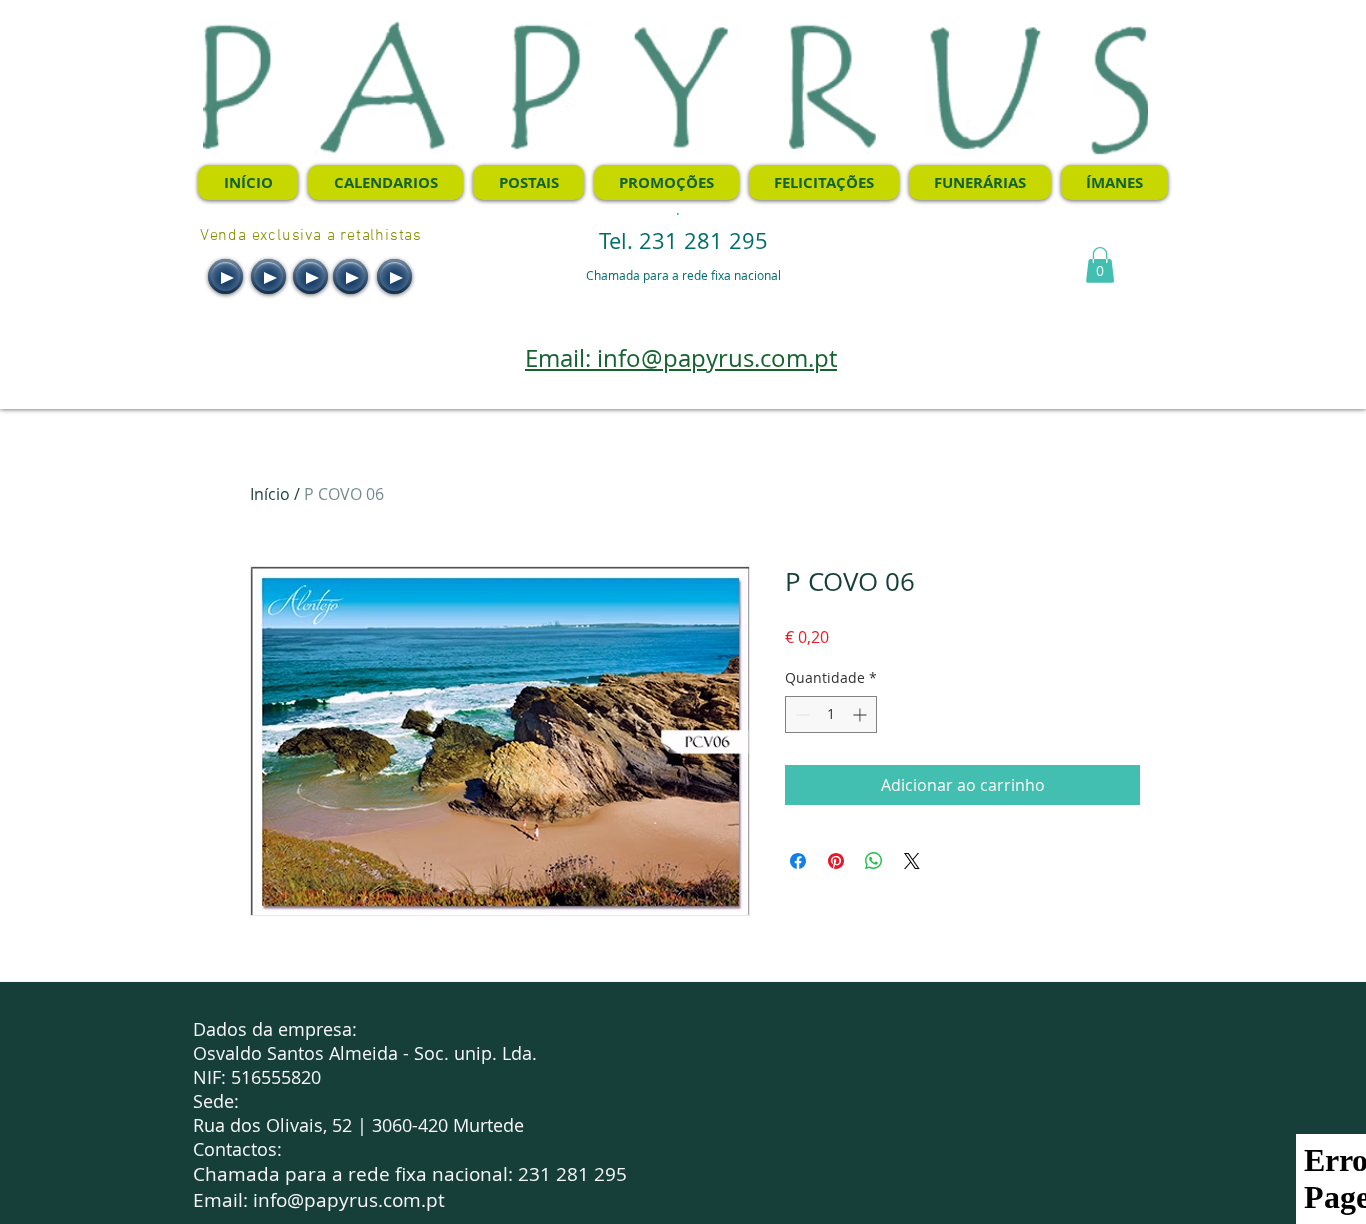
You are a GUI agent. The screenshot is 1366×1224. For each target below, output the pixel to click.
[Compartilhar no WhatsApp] (874, 861)
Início (270, 494)
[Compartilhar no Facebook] (798, 861)
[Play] (225, 276)
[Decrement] (800, 714)
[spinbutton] (831, 714)
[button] (1100, 265)
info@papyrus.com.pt (349, 1200)
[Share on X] (912, 861)
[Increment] (861, 714)
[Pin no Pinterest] (836, 861)
